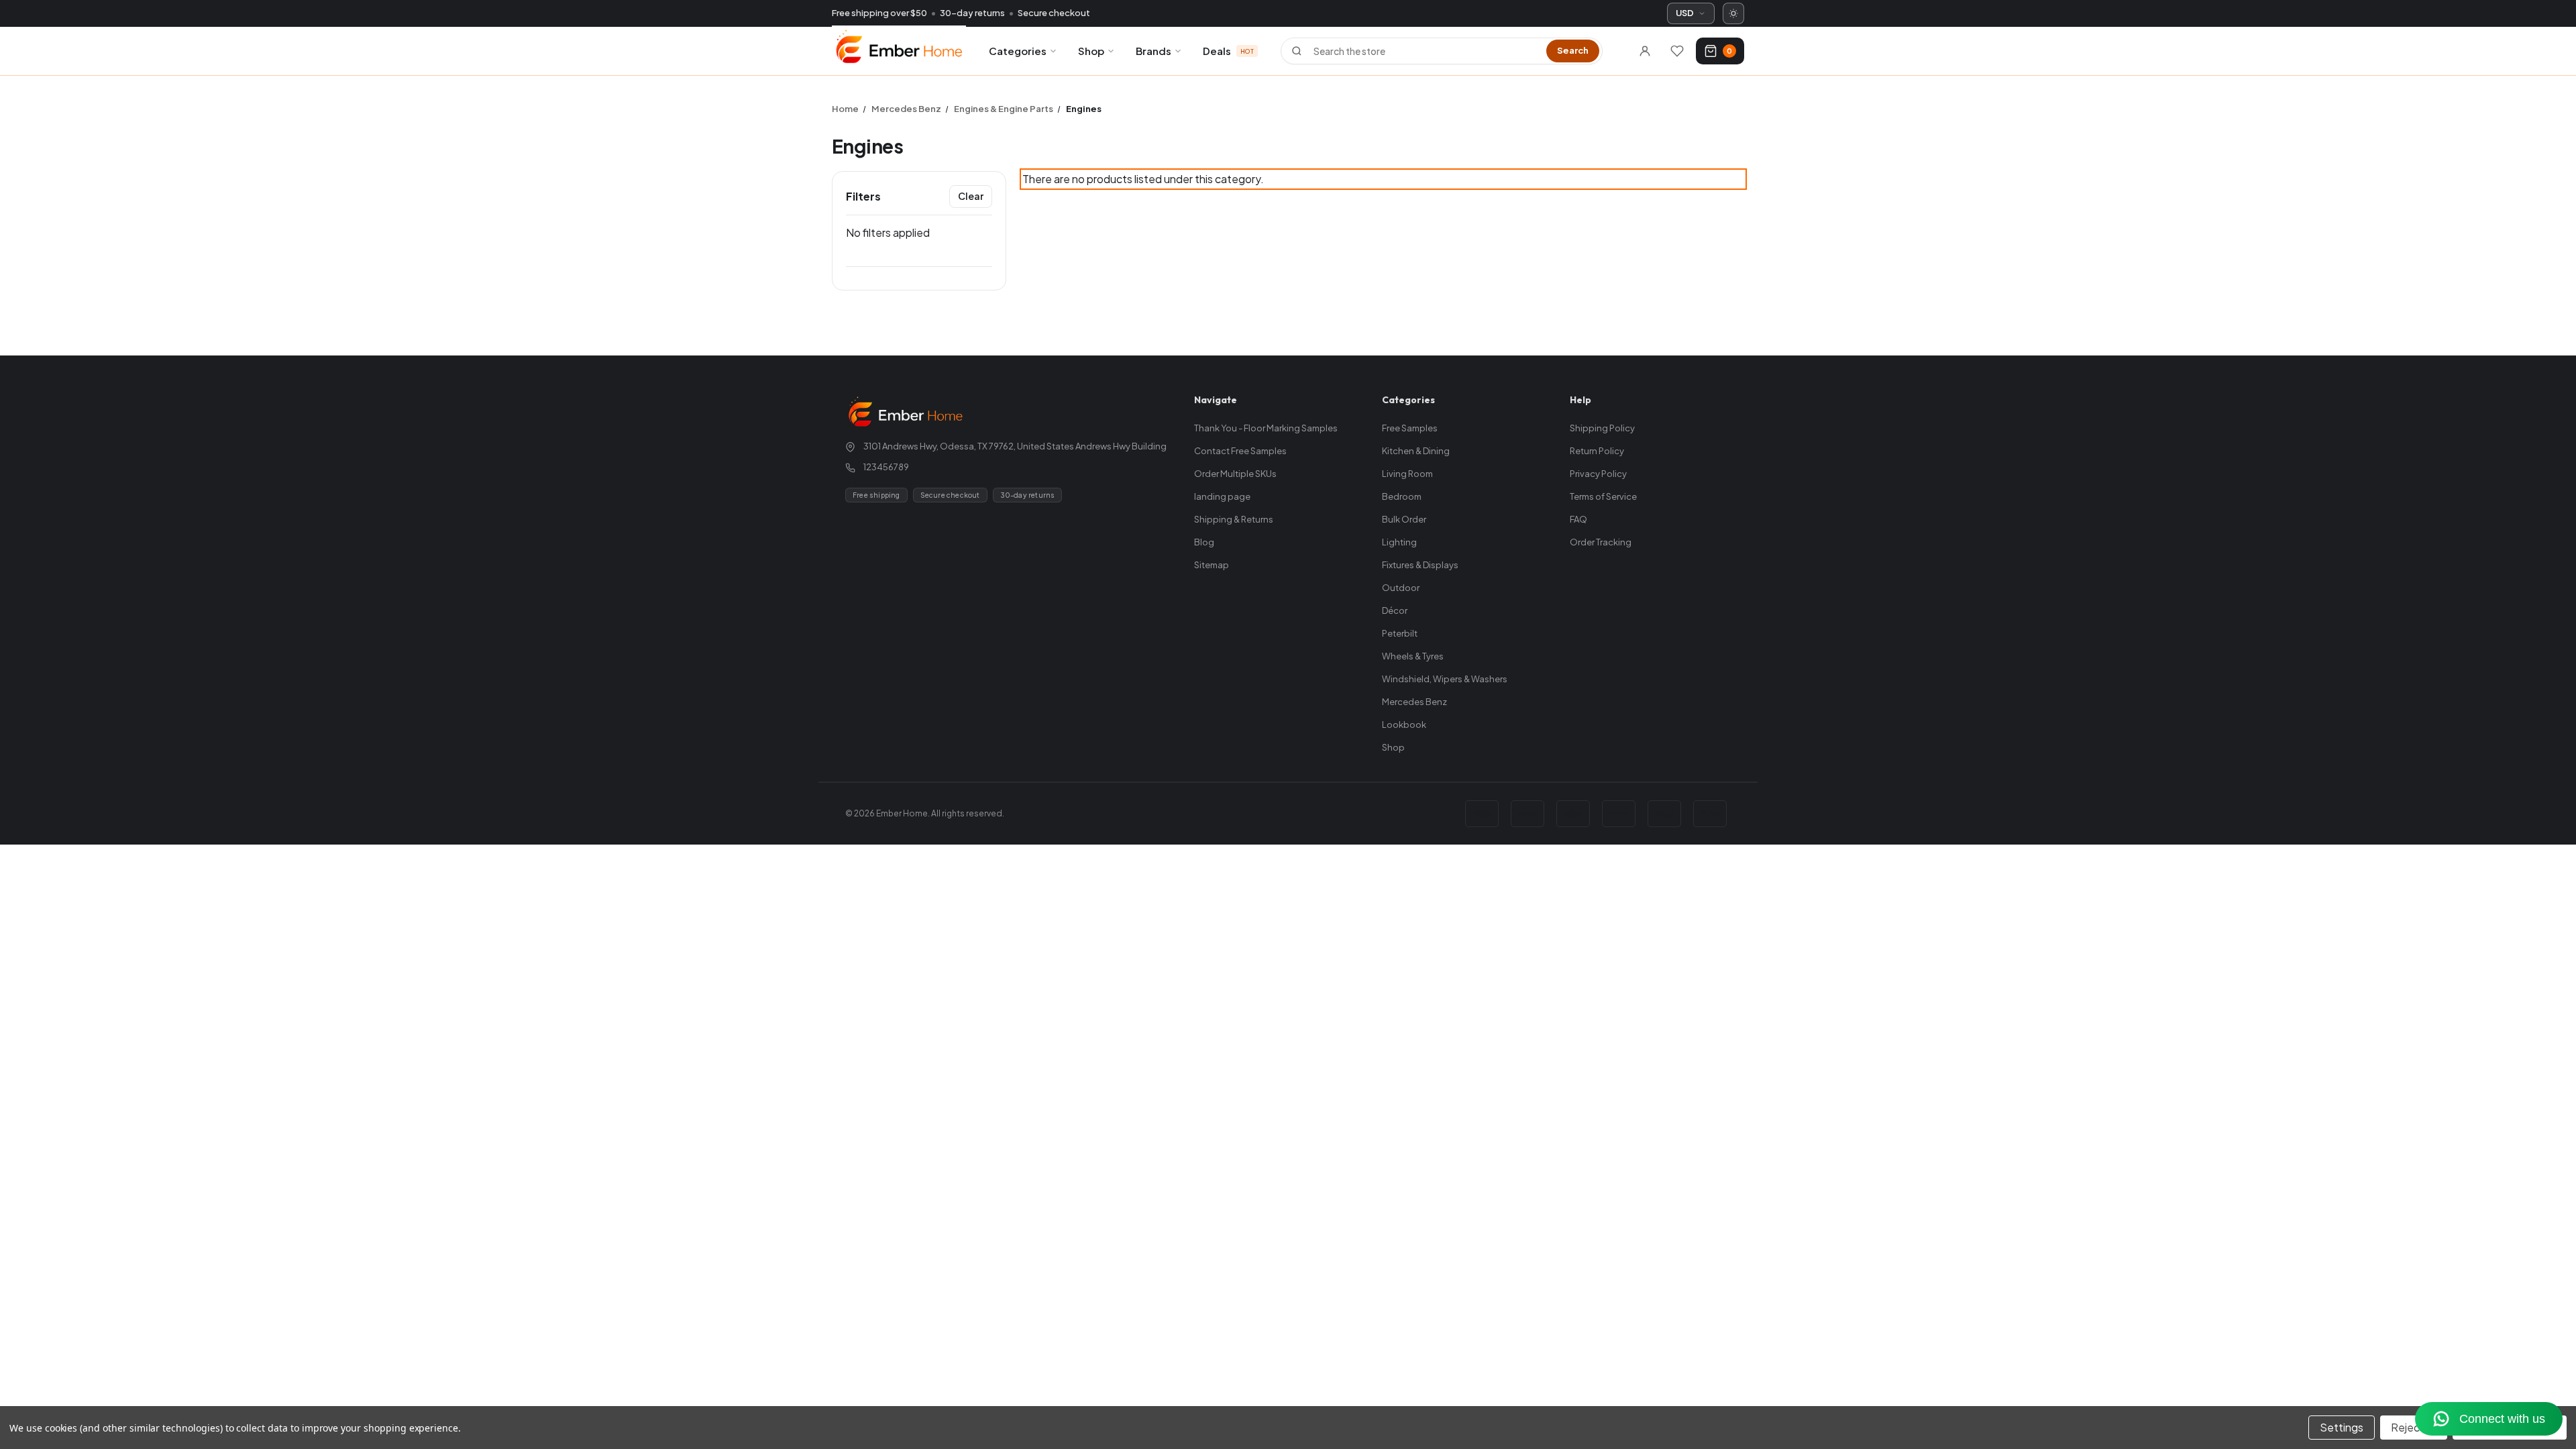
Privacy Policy (1598, 474)
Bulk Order (1404, 519)
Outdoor (1401, 588)
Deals (1228, 51)
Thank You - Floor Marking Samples (1266, 428)
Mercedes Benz (1414, 702)
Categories (1018, 51)
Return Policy (1597, 451)
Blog (1204, 542)
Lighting (1399, 542)
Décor (1395, 610)
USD (1685, 13)
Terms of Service (1603, 496)
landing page (1222, 496)
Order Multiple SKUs (1235, 474)
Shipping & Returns (1234, 519)
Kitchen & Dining (1416, 451)
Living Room (1407, 474)
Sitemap (1212, 565)
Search (1573, 50)
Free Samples (1410, 428)
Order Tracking (1601, 542)
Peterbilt (1400, 633)
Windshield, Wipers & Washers (1445, 679)
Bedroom (1402, 496)
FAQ (1578, 519)
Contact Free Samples (1240, 451)
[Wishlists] (1677, 51)
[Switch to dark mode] (1733, 13)
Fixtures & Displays (1420, 565)
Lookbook (1404, 724)
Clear (971, 196)
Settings (2342, 1427)
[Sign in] (1645, 51)
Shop (1091, 51)
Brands (1153, 51)
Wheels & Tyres (1413, 656)
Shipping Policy (1602, 428)
